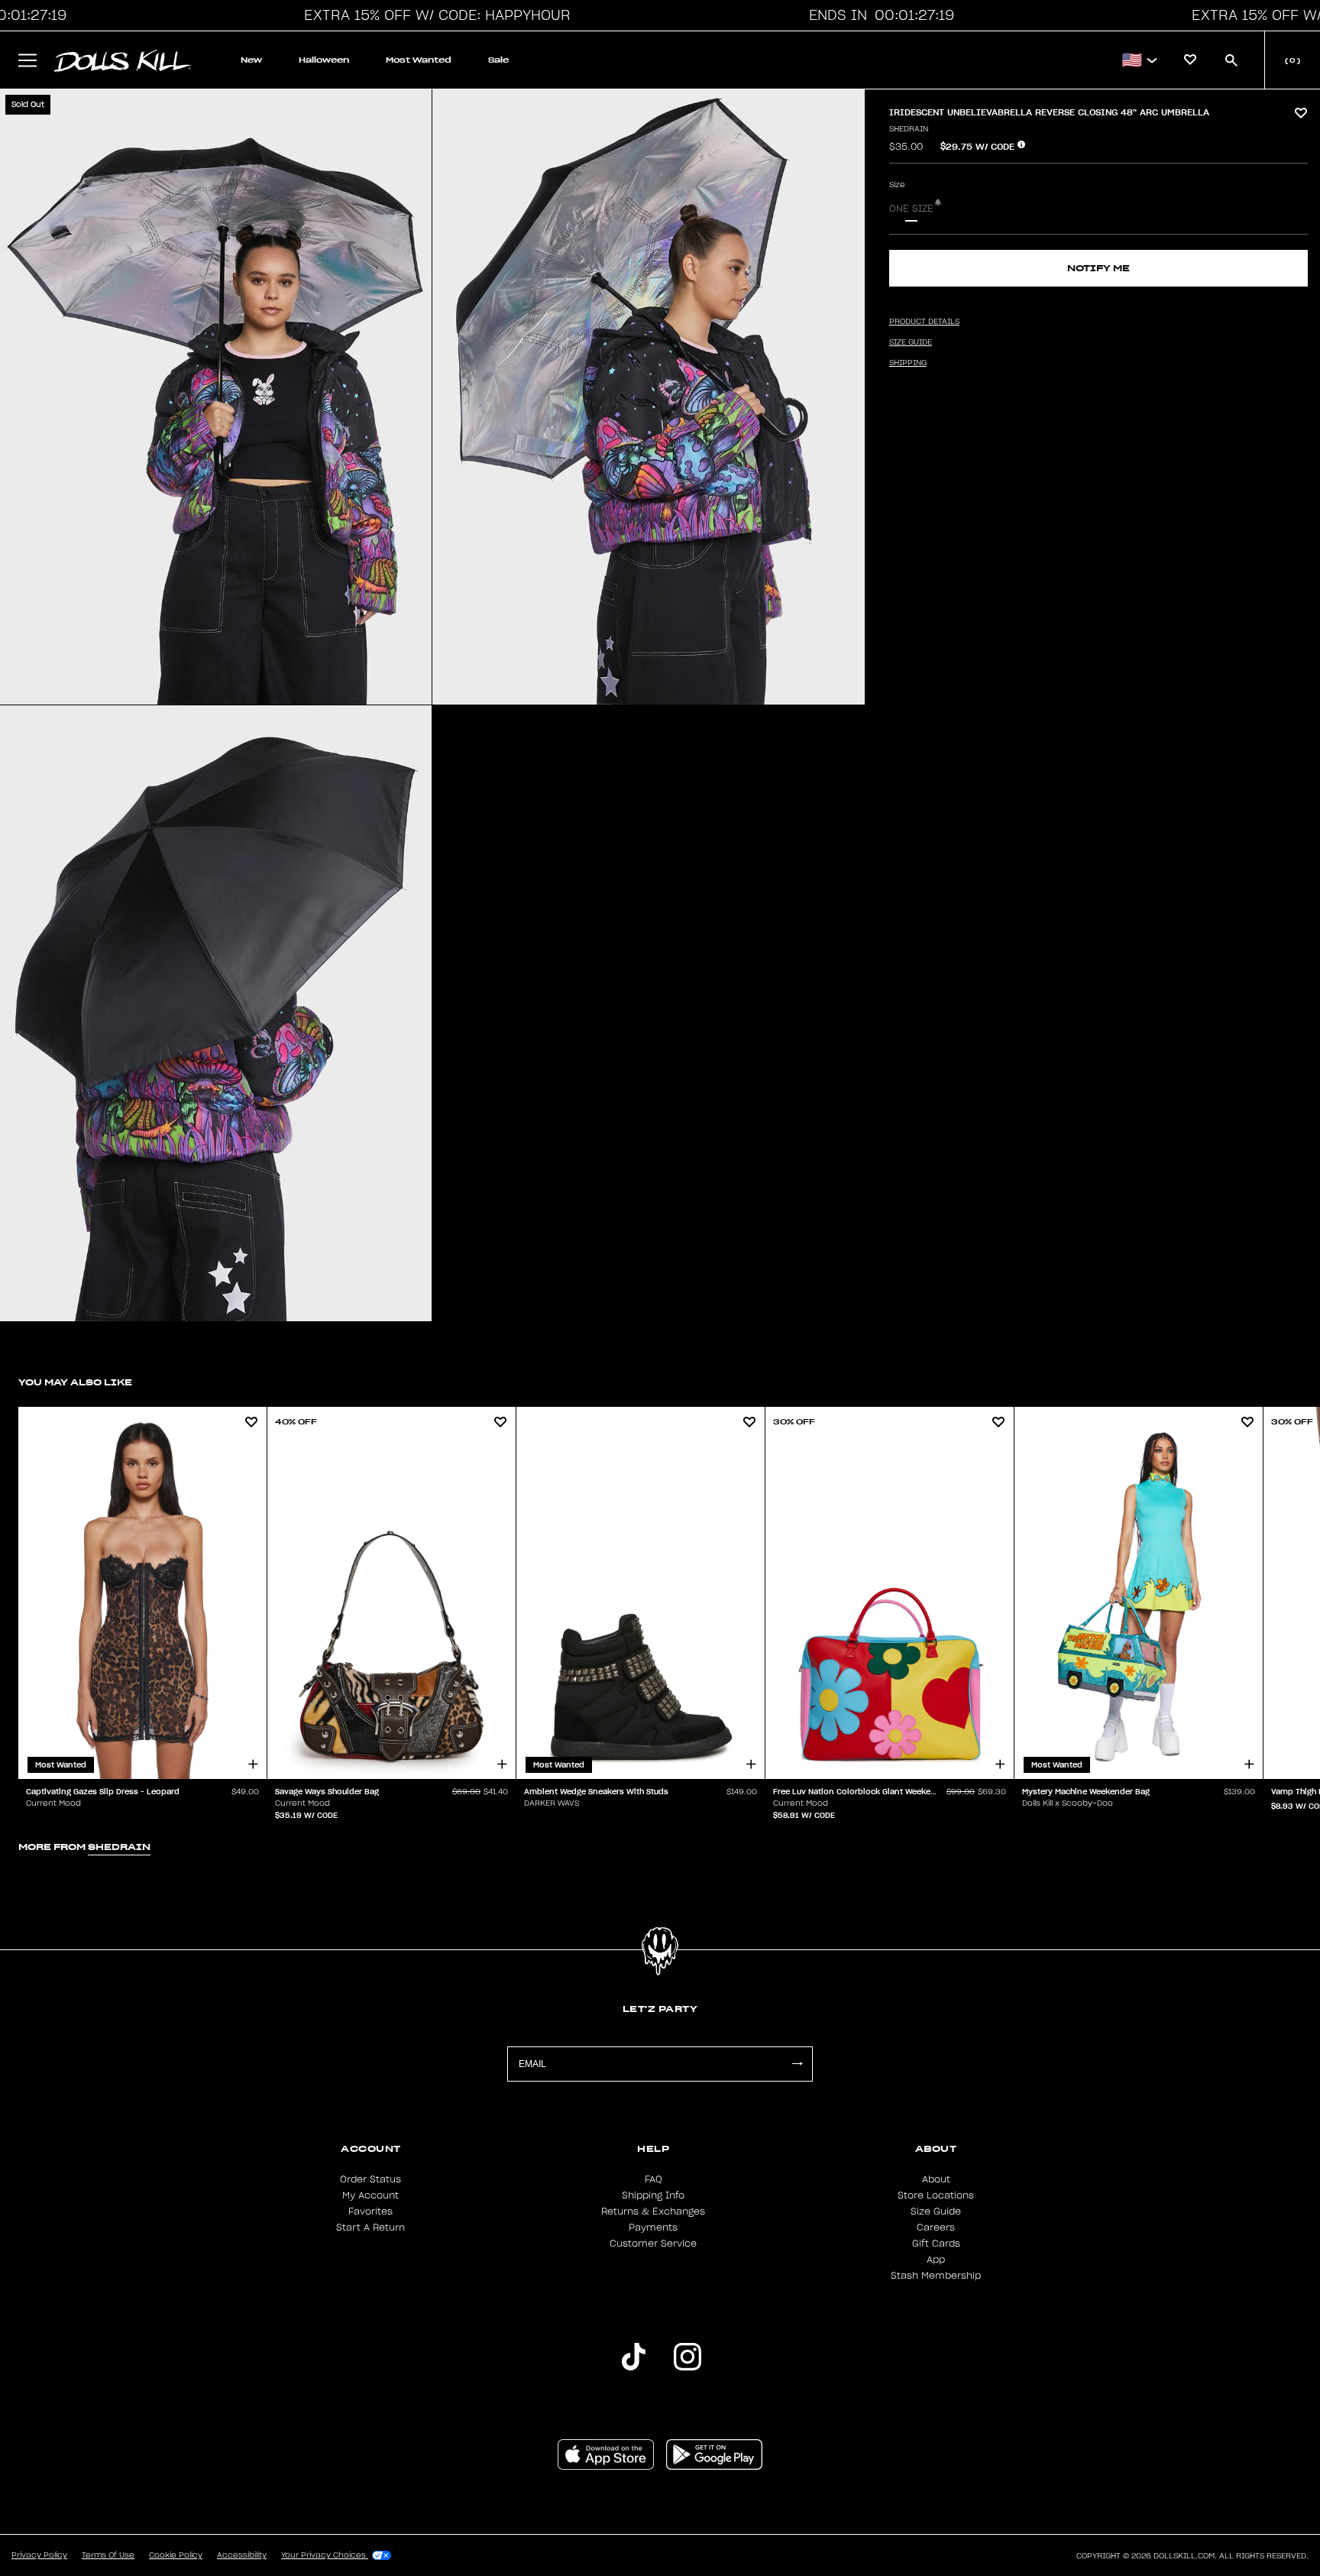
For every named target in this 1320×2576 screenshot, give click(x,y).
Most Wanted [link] (419, 60)
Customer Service (653, 2244)
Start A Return (370, 2228)
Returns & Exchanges (653, 2211)
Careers (936, 2228)
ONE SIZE (911, 209)
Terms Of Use (108, 2555)
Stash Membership (936, 2276)
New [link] (251, 60)
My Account (370, 2195)
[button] (433, 15)
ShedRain (909, 129)
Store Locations (936, 2195)
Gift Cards (936, 2244)
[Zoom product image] (216, 397)
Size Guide (936, 2211)
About (936, 2179)
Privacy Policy (39, 2555)
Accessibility (242, 2555)
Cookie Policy (176, 2555)
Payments (653, 2228)
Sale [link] (498, 60)
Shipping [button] (908, 363)
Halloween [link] (324, 60)
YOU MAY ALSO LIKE (75, 1382)
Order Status (370, 2179)
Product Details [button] (924, 322)
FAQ (654, 2179)
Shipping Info (653, 2195)
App (936, 2260)
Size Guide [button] (911, 342)
